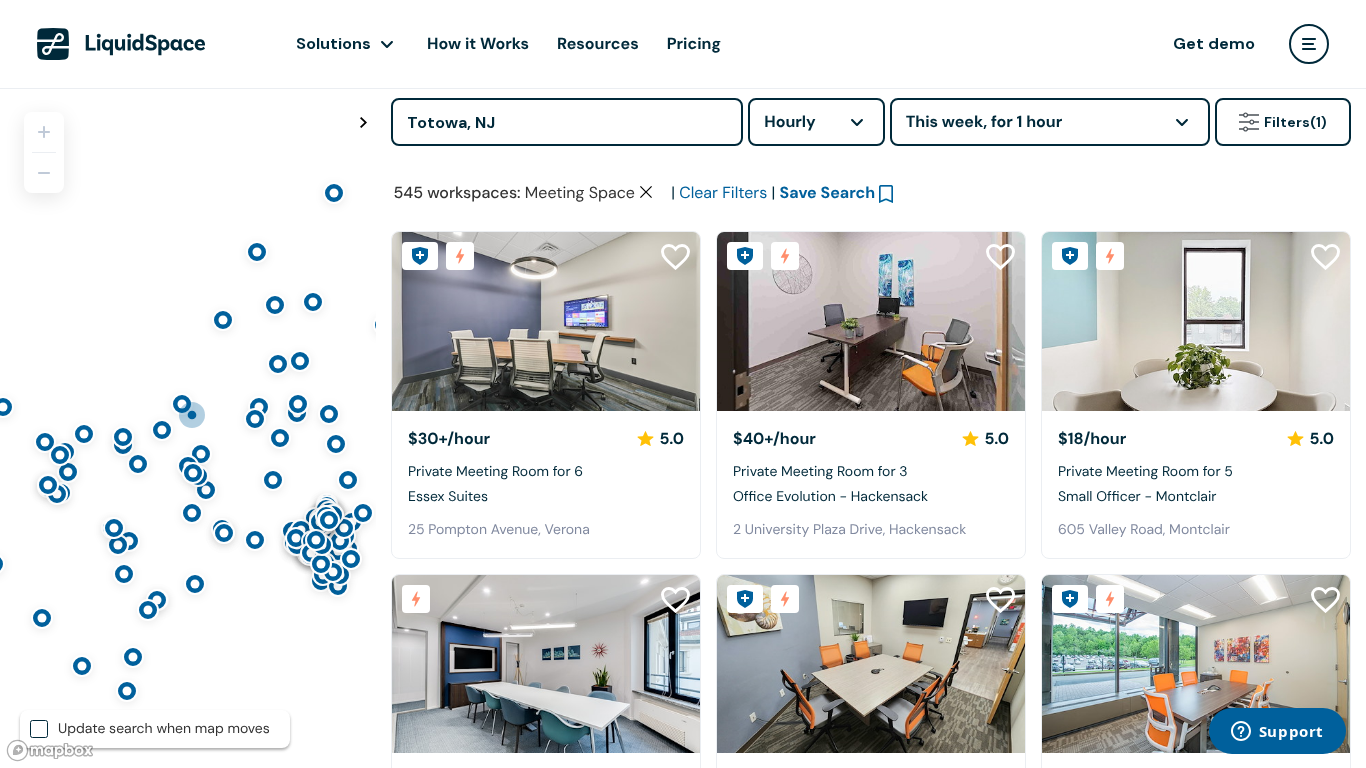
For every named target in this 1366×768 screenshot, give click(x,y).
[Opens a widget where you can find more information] (1277, 733)
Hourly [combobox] (790, 121)
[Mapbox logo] (50, 750)
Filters (1295, 122)
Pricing (694, 43)
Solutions (333, 43)
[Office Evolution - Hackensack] (871, 321)
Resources (598, 43)
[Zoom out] (44, 173)
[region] (188, 428)
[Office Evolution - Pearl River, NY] (1196, 664)
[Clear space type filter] (646, 192)
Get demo (1214, 43)
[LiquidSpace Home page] (121, 44)
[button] (414, 321)
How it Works (478, 43)
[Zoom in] (44, 132)
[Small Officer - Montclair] (1196, 321)
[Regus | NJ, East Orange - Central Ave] (546, 664)
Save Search (828, 192)
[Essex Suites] (546, 321)
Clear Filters (723, 192)
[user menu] (1309, 44)
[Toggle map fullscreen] (363, 123)
